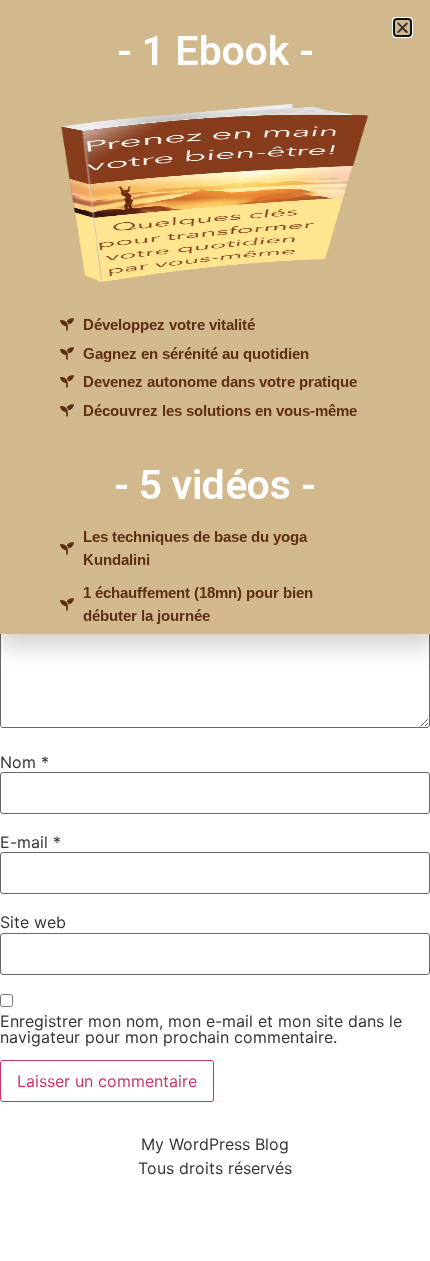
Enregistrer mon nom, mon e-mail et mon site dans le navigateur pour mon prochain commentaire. (201, 1029)
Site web (33, 922)
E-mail (30, 842)
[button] (402, 27)
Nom (24, 762)
